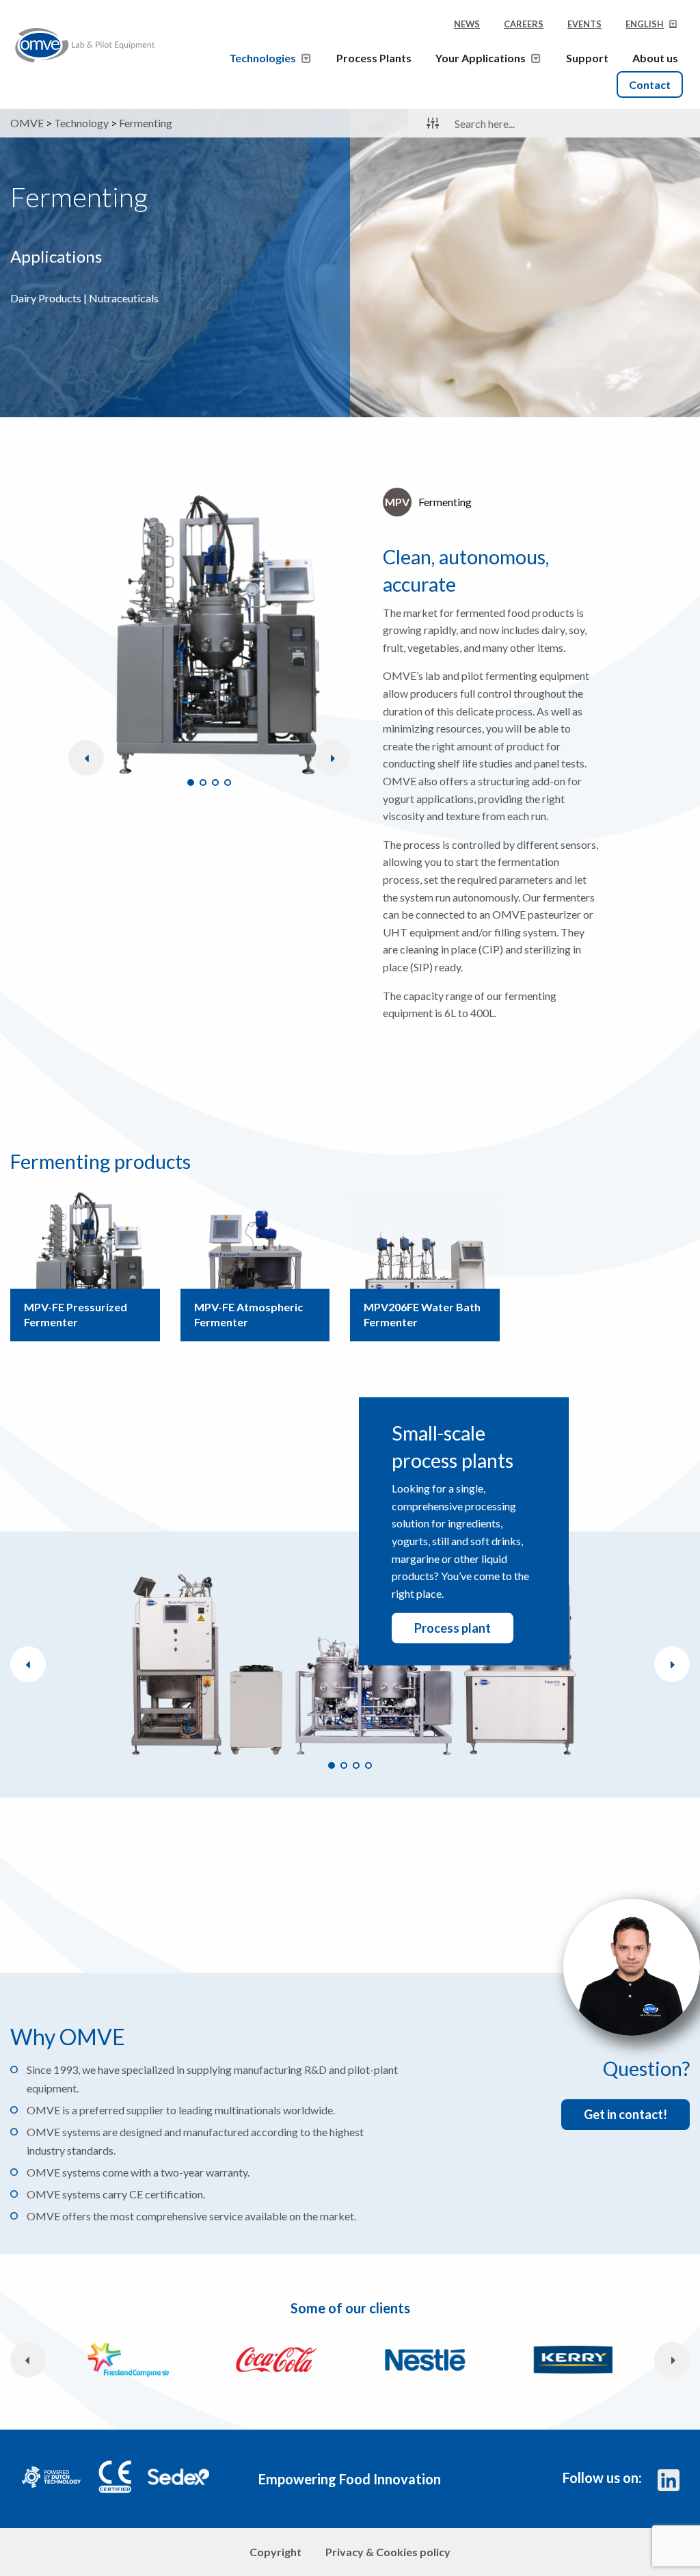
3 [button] (215, 783)
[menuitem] (652, 28)
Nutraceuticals (124, 298)
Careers (524, 24)
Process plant (453, 1628)
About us (655, 58)
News (467, 24)
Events (584, 24)
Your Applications (481, 58)
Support (587, 58)
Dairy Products (46, 298)
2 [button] (203, 783)
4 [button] (228, 783)
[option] (209, 635)
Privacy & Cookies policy (388, 2552)
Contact (650, 84)
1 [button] (191, 783)
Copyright (275, 2552)
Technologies (262, 58)
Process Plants (374, 58)
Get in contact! (625, 2114)
